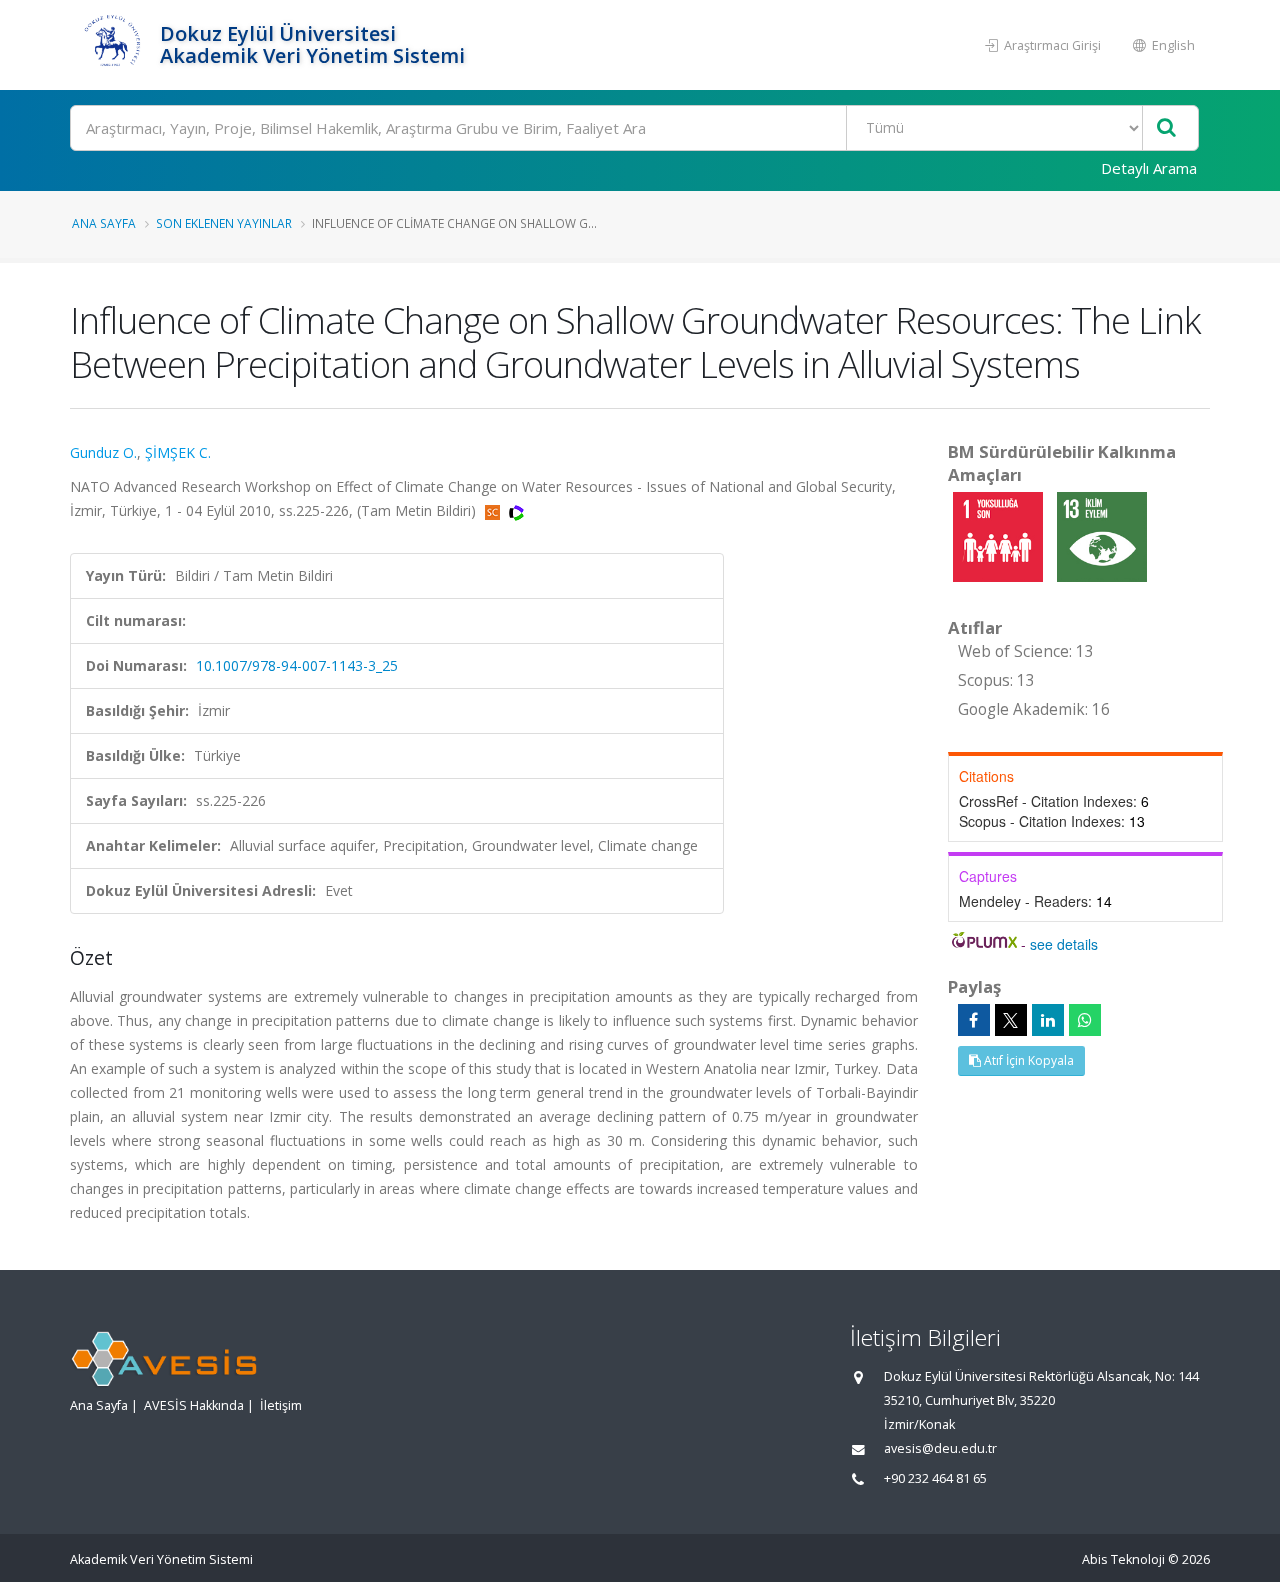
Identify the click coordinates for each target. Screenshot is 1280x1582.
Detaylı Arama (1149, 168)
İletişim (281, 1405)
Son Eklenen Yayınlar (224, 223)
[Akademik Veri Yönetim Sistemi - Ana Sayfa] (112, 45)
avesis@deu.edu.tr (940, 1448)
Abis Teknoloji (1123, 1559)
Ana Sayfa (104, 223)
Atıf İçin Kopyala (1027, 1060)
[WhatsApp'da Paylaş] (1085, 1020)
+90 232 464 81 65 (935, 1478)
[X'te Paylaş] (1011, 1020)
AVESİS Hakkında (194, 1405)
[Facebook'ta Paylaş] (974, 1020)
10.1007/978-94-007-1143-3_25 (297, 665)
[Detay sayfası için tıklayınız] (1000, 535)
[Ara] (1166, 128)
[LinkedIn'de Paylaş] (1048, 1020)
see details (1064, 944)
